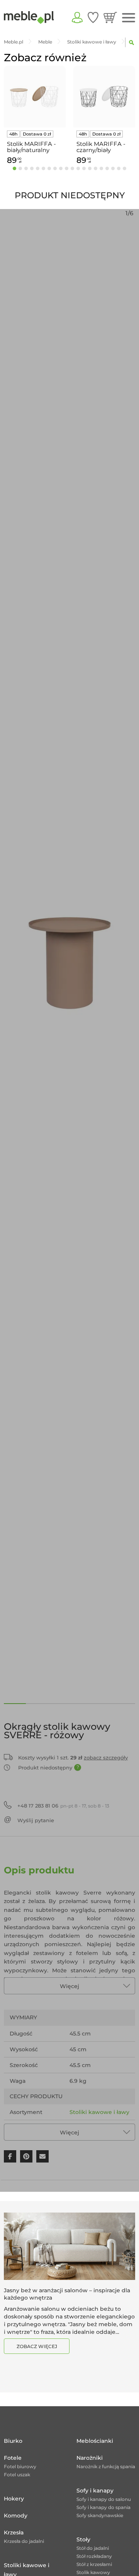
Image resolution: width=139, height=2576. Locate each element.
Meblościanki (95, 2441)
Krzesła (14, 2532)
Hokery (14, 2499)
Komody (16, 2516)
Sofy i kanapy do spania (103, 2507)
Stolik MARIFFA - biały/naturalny (31, 147)
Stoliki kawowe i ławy (99, 2112)
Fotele (13, 2458)
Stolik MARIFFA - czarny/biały (101, 147)
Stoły (83, 2539)
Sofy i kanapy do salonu (104, 2499)
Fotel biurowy (20, 2466)
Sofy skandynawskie (100, 2515)
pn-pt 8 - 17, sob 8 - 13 (63, 1806)
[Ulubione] (93, 17)
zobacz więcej (37, 2346)
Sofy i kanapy (95, 2491)
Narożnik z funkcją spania (106, 2466)
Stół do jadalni (93, 2548)
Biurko (13, 2441)
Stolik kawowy (93, 2572)
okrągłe (80, 2128)
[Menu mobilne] (129, 18)
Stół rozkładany (94, 2556)
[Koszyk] (110, 17)
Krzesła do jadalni (24, 2541)
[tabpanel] (35, 116)
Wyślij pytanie (36, 1820)
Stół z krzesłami (94, 2564)
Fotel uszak (17, 2475)
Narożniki (90, 2458)
